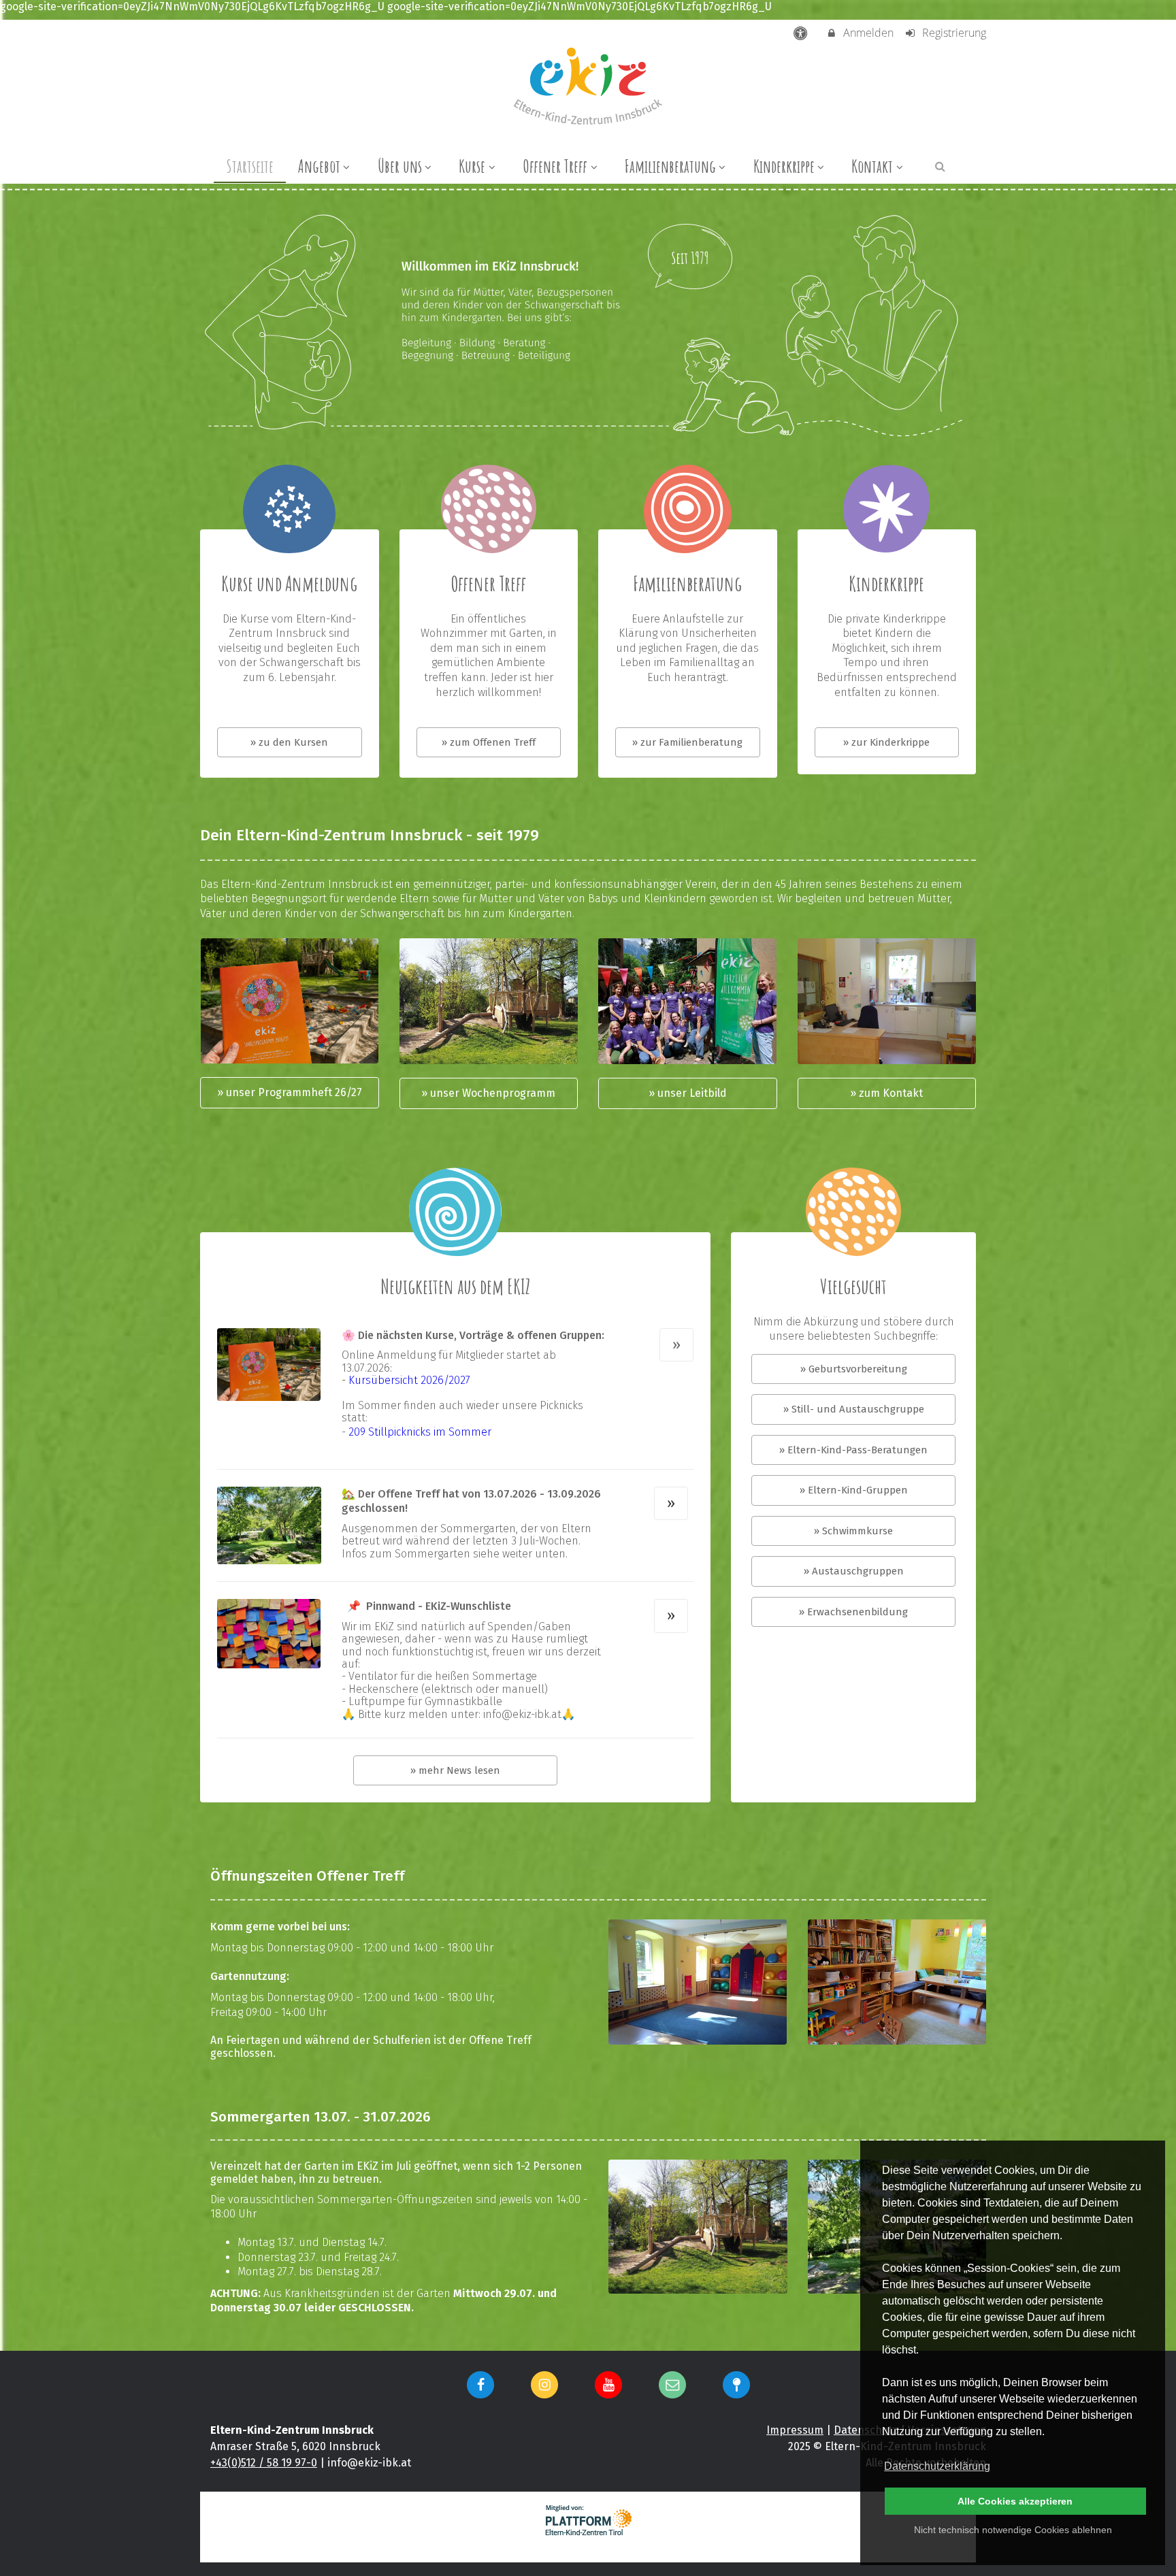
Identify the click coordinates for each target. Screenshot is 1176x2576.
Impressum (795, 2430)
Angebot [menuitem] (319, 166)
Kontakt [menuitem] (872, 166)
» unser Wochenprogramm (488, 1093)
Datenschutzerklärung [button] (937, 2466)
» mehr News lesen (455, 1770)
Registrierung (953, 33)
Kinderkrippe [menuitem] (784, 166)
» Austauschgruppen (854, 1571)
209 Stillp (371, 1432)
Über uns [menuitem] (400, 166)
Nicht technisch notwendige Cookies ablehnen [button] (1013, 2530)
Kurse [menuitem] (472, 166)
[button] (940, 166)
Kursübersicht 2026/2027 (409, 1380)
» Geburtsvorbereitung (854, 1369)
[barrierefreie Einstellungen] (802, 33)
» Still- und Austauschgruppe (854, 1409)
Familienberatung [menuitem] (670, 166)
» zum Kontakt (886, 1093)
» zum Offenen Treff (489, 742)
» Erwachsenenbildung (853, 1612)
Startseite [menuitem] (250, 166)
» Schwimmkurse (853, 1531)
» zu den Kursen (289, 742)
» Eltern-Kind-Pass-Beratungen (853, 1450)
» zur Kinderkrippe (886, 742)
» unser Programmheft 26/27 (290, 1092)
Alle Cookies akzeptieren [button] (1015, 2501)
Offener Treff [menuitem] (555, 166)
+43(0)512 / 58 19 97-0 (264, 2463)
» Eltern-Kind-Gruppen (854, 1490)
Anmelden (867, 33)
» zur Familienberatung (687, 742)
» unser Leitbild (688, 1093)
